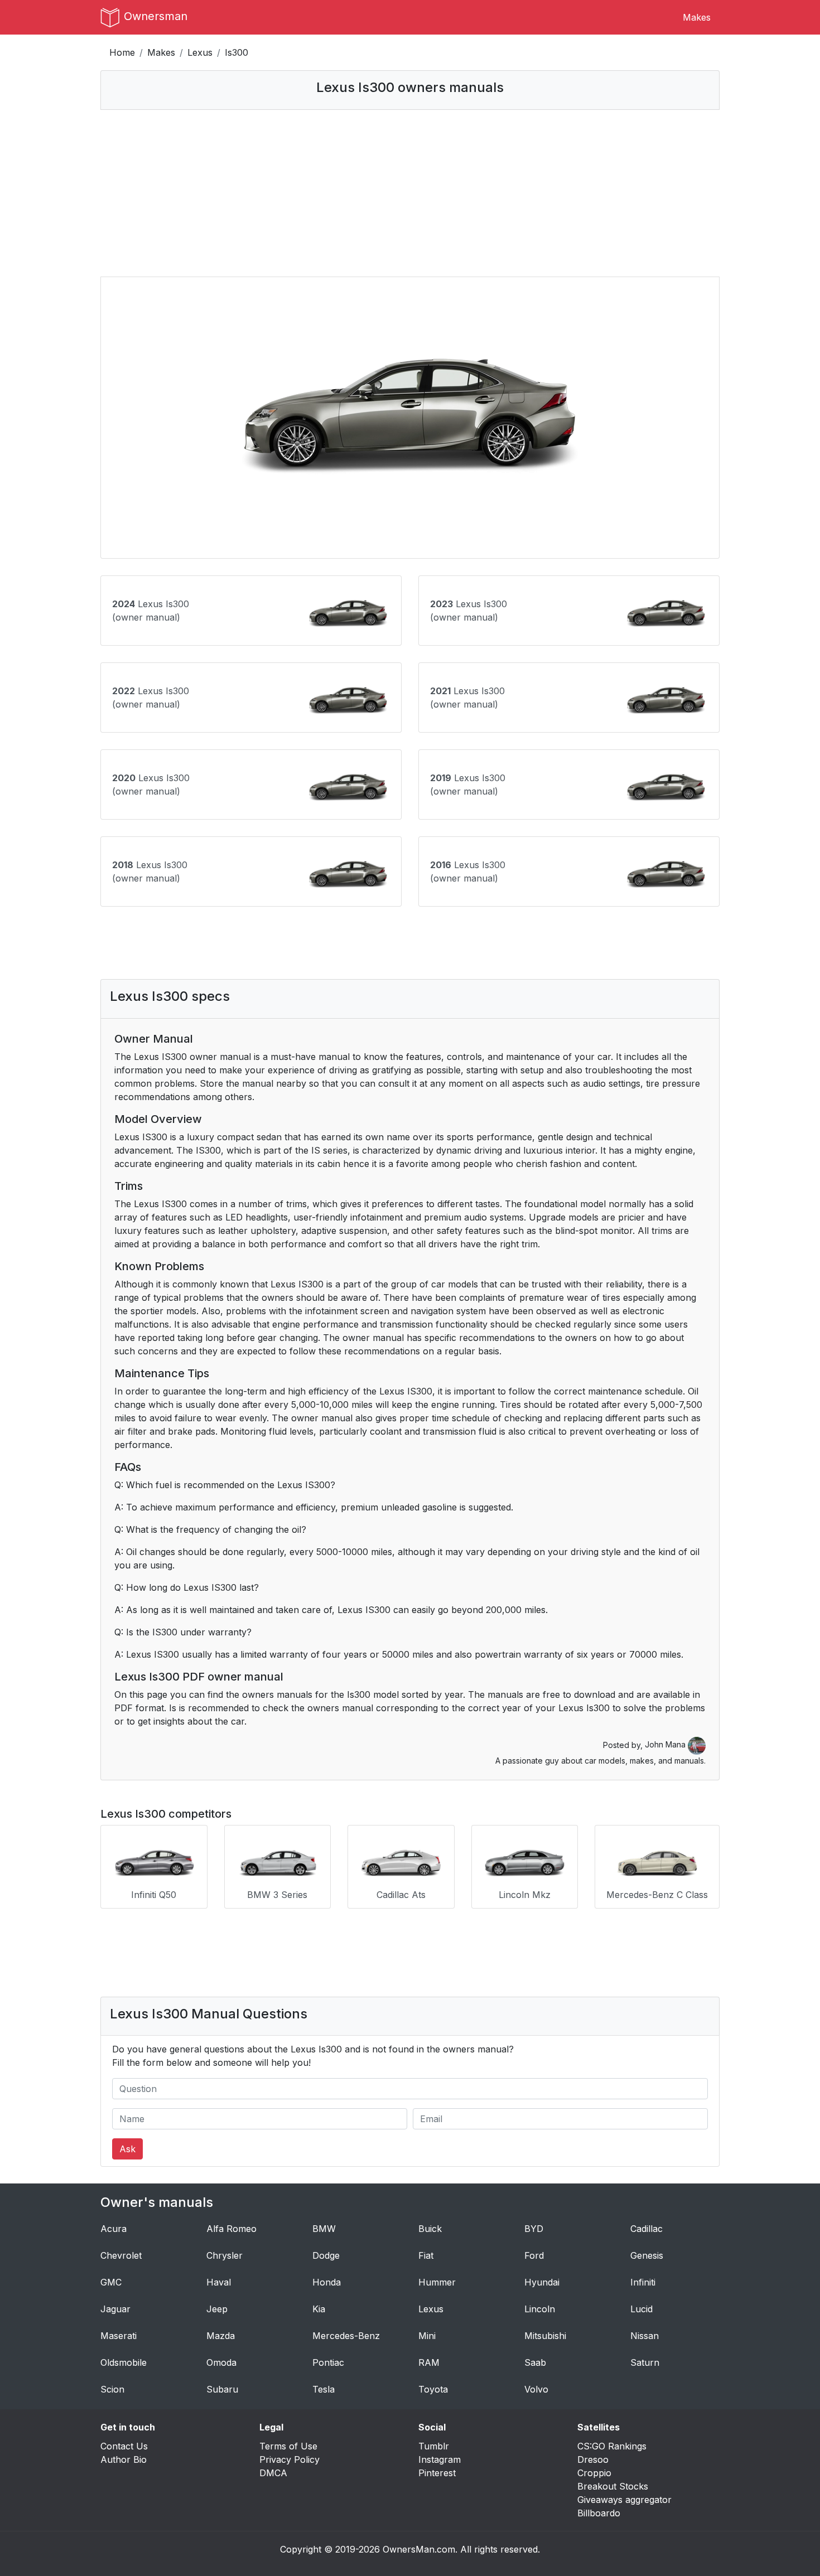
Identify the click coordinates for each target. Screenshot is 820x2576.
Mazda (221, 2336)
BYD (534, 2229)
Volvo (536, 2389)
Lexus (200, 52)
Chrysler (225, 2255)
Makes (697, 17)
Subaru (222, 2389)
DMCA (273, 2473)
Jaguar (115, 2309)
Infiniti (643, 2282)
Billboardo (599, 2513)
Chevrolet (121, 2255)
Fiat (426, 2255)
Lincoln (540, 2309)
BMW (324, 2229)
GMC (111, 2282)
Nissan (645, 2336)
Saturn (645, 2362)
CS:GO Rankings (612, 2446)
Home (122, 52)
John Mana (666, 1744)
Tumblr (434, 2446)
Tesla (324, 2389)
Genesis (647, 2255)
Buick (430, 2229)
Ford (534, 2255)
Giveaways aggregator (624, 2500)
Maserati (119, 2336)
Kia (319, 2309)
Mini (427, 2336)
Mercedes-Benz (346, 2336)
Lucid (641, 2309)
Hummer (437, 2282)
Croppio (594, 2473)
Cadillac (647, 2229)
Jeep (217, 2309)
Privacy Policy (290, 2459)
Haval (219, 2282)
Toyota (433, 2389)
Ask (127, 2149)
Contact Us (124, 2446)
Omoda (221, 2362)
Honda (327, 2282)
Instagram (440, 2459)
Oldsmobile (124, 2362)
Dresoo (593, 2459)
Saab (535, 2362)
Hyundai (542, 2282)
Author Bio (124, 2459)
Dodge (326, 2255)
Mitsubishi (545, 2336)
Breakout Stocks (613, 2486)
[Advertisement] (410, 193)
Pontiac (328, 2362)
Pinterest (437, 2473)
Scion (112, 2389)
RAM (429, 2362)
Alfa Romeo (231, 2229)
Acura (114, 2229)
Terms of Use (288, 2446)
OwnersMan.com (419, 2549)
